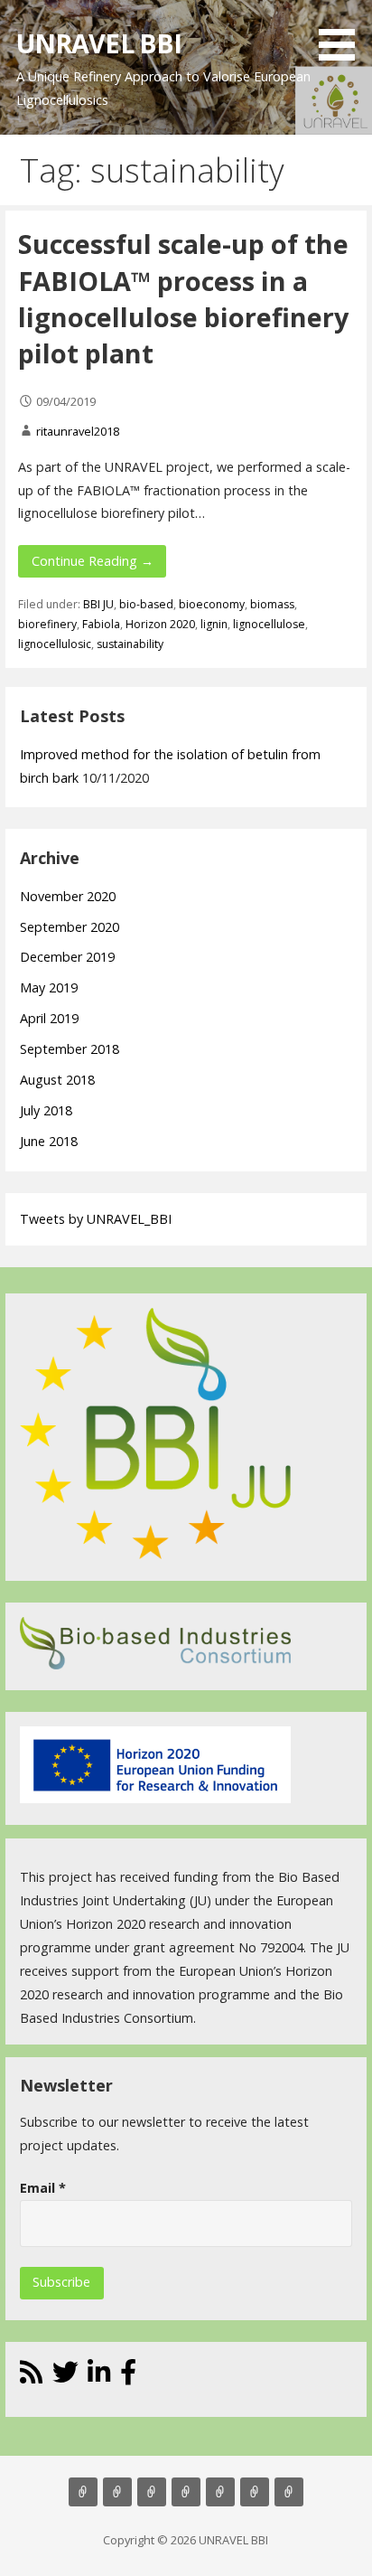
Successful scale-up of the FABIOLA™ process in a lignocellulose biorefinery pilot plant (183, 298)
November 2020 (68, 896)
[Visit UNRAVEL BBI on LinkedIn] (99, 2377)
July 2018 (46, 1110)
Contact (220, 2492)
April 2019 (49, 1018)
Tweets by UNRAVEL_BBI (96, 1219)
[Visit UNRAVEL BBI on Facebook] (128, 2377)
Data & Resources (255, 2492)
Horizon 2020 (160, 624)
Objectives (117, 2492)
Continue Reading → (93, 561)
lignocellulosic (55, 644)
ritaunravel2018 (78, 431)
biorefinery (47, 624)
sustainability (130, 644)
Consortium (289, 2492)
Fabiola (101, 624)
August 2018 (57, 1080)
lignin (214, 624)
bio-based (146, 604)
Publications (186, 2492)
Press (152, 2492)
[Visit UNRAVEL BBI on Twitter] (65, 2377)
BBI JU (98, 604)
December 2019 (67, 957)
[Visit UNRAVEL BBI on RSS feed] (31, 2377)
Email (43, 2188)
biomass (272, 604)
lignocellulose (269, 624)
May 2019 (49, 987)
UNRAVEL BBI (99, 43)
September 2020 (70, 927)
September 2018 (70, 1049)
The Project (83, 2492)
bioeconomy (212, 604)
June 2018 (49, 1141)
